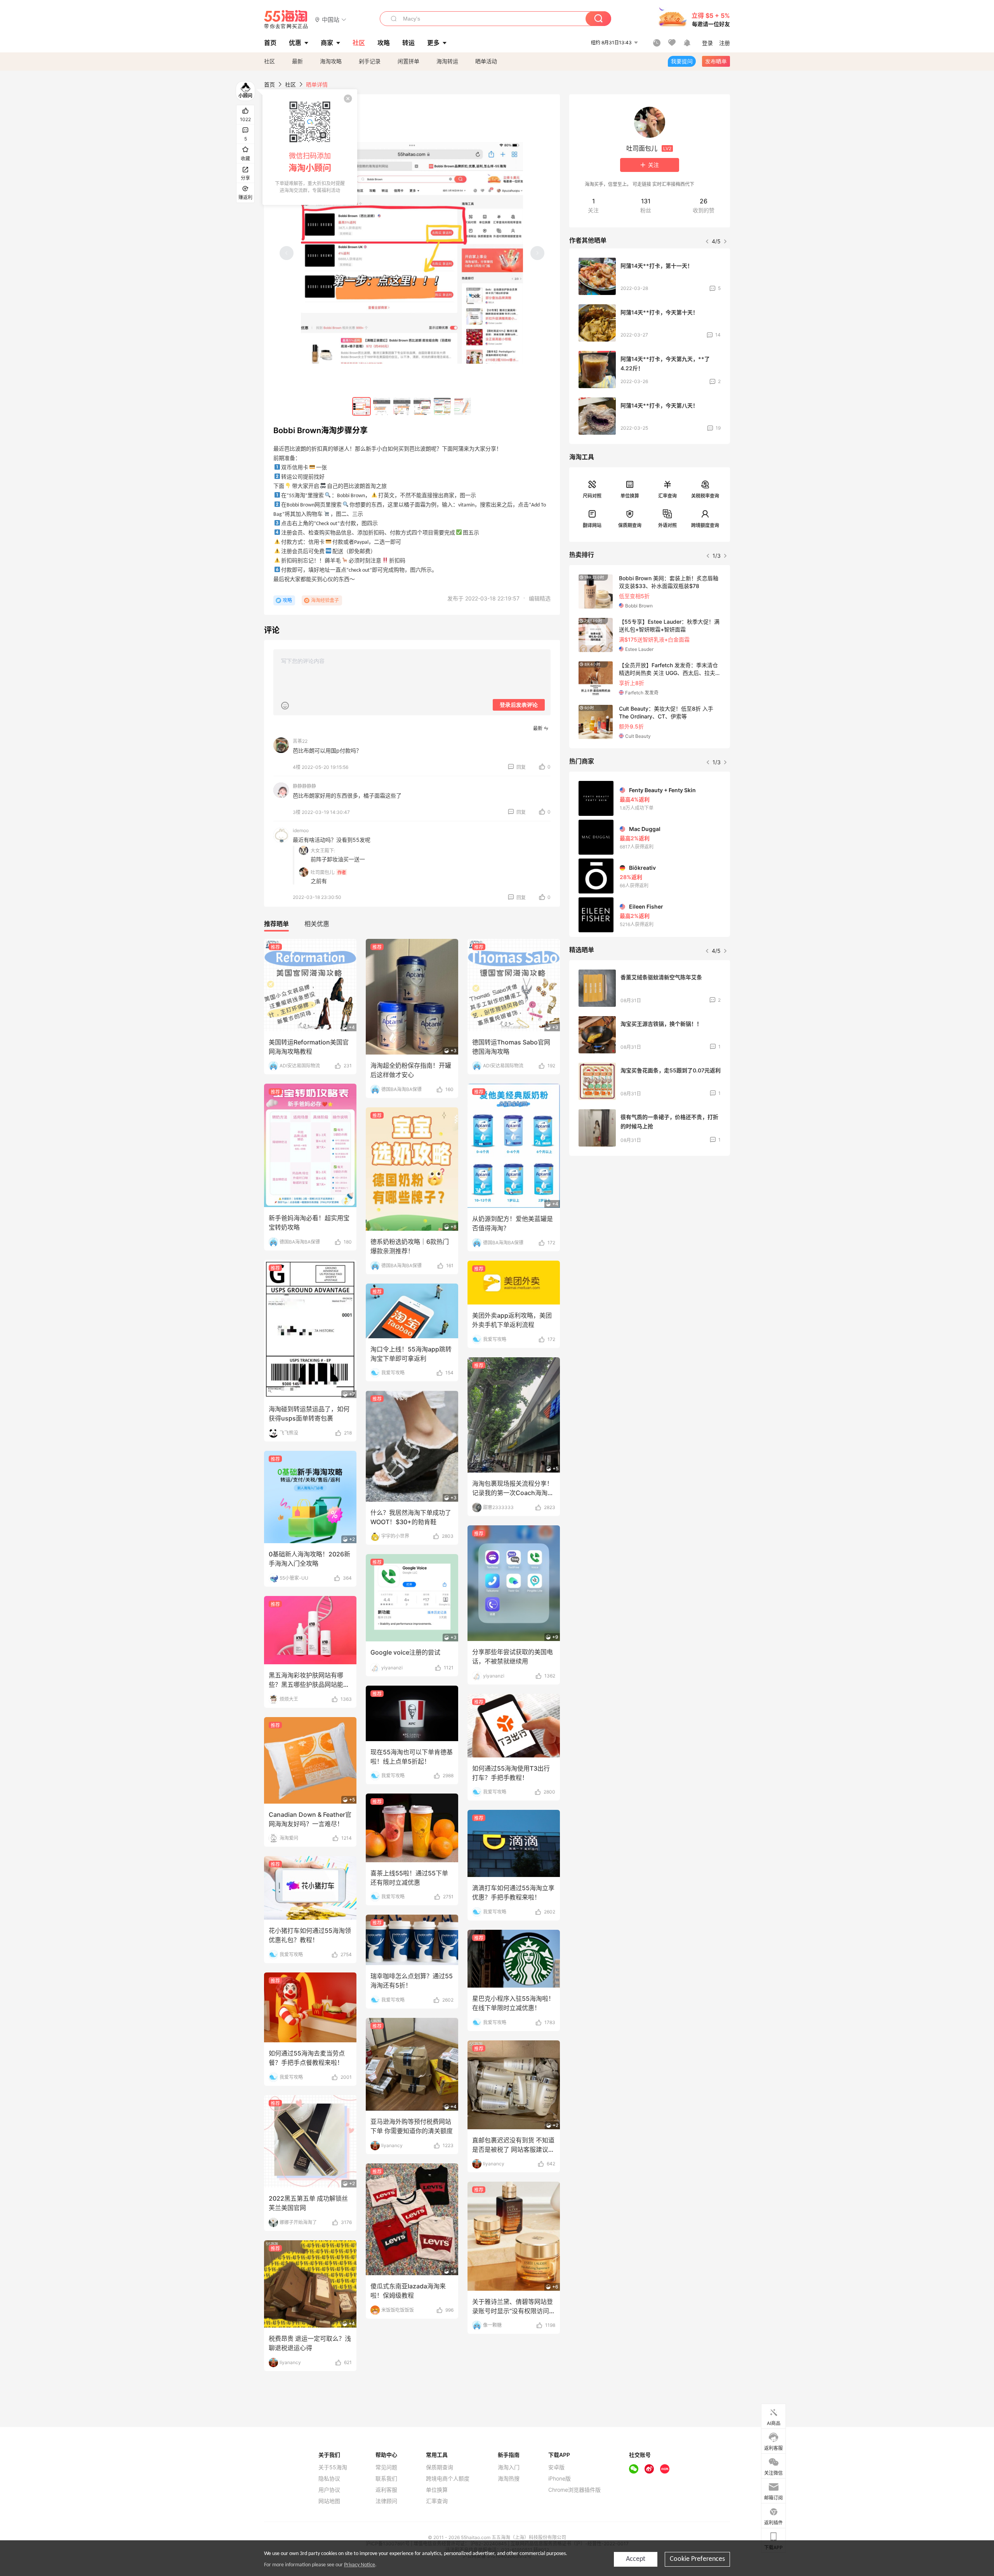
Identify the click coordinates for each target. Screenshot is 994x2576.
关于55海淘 (333, 2467)
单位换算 (630, 496)
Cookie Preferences (697, 2559)
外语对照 (667, 525)
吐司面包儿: (323, 872)
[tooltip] (310, 147)
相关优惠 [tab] (317, 924)
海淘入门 (509, 2467)
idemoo (301, 830)
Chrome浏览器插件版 (574, 2490)
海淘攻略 (331, 61)
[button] (331, 19)
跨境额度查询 (705, 525)
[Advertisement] (650, 1219)
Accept (636, 2559)
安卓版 (556, 2467)
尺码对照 (592, 496)
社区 (269, 61)
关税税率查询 (705, 496)
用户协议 (329, 2490)
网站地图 (329, 2501)
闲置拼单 (408, 61)
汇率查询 (667, 496)
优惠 (295, 43)
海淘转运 (447, 61)
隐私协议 (329, 2479)
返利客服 (386, 2490)
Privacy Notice (360, 2565)
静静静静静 (304, 786)
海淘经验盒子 (325, 600)
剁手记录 (370, 61)
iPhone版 (560, 2479)
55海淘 (286, 19)
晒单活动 (486, 61)
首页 (269, 84)
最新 (297, 61)
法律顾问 (386, 2501)
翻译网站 (592, 525)
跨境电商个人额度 (448, 2479)
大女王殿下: (323, 851)
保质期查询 (630, 525)
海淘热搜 (509, 2479)
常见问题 (386, 2467)
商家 (327, 43)
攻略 (287, 600)
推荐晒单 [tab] (276, 924)
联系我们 (386, 2479)
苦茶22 (300, 741)
